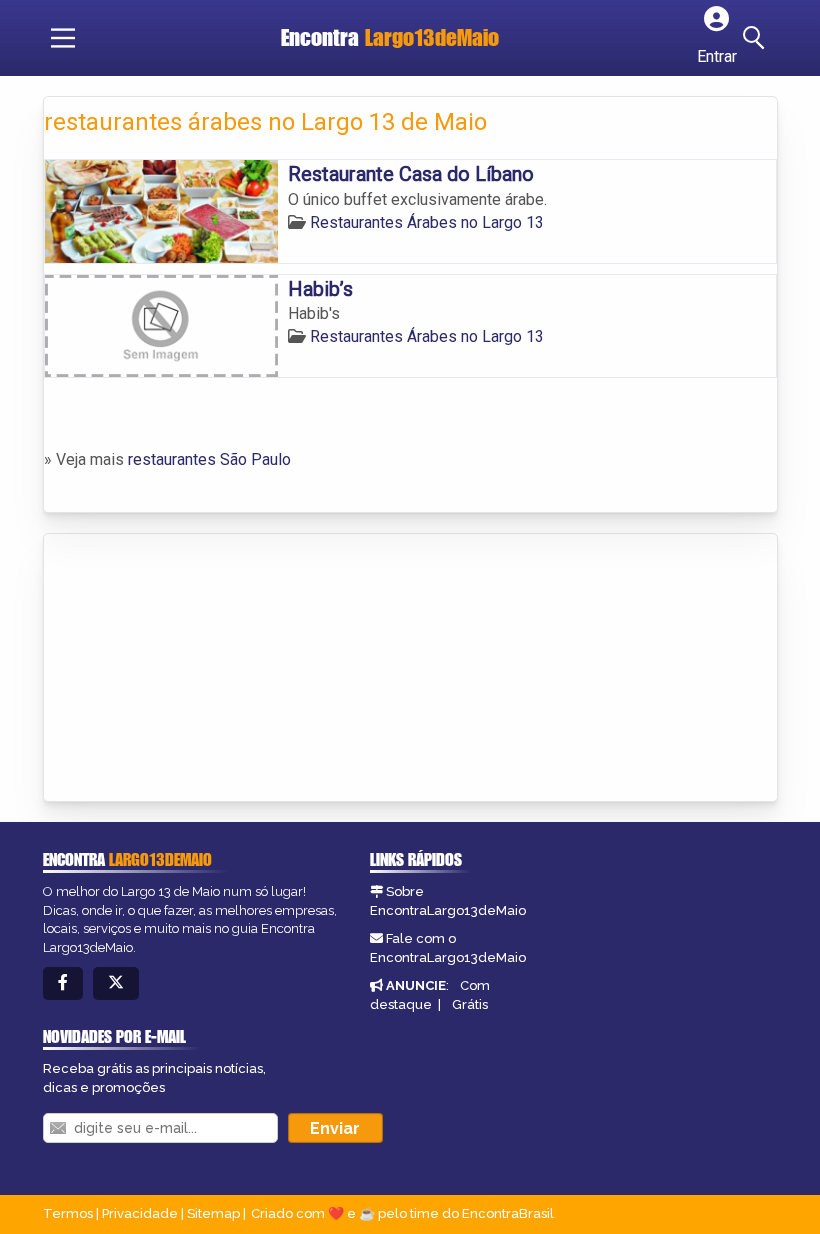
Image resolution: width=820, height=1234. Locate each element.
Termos (68, 1213)
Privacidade (140, 1213)
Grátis (470, 1004)
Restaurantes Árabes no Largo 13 (427, 222)
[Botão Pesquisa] (757, 38)
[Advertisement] (194, 669)
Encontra (390, 37)
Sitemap (213, 1213)
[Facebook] (63, 983)
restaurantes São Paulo (209, 459)
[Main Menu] (63, 38)
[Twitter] (116, 983)
